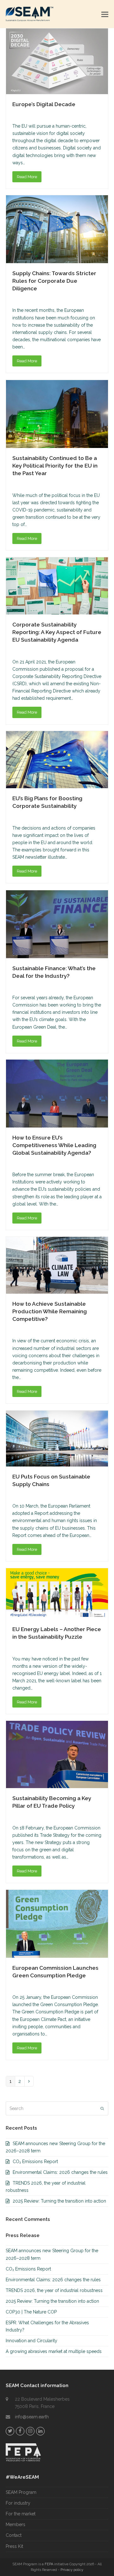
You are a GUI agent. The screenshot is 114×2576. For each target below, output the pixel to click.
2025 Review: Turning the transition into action (59, 2201)
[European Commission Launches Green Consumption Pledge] (57, 1923)
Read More (27, 177)
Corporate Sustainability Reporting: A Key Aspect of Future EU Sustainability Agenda (57, 632)
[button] (105, 14)
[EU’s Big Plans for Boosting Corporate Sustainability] (57, 759)
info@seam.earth (32, 2417)
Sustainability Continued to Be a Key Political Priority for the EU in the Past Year (55, 466)
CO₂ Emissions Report (35, 2162)
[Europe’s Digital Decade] (57, 61)
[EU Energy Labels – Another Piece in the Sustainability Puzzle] (57, 1593)
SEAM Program (21, 2492)
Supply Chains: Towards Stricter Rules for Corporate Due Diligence (54, 281)
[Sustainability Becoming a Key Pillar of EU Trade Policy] (57, 1754)
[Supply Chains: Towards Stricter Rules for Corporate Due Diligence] (57, 229)
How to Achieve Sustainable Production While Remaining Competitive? (50, 1311)
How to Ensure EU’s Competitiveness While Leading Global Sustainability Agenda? (54, 1145)
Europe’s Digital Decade (44, 104)
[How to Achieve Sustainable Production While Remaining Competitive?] (57, 1265)
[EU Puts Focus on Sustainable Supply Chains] (57, 1438)
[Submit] (102, 2108)
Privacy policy (72, 2570)
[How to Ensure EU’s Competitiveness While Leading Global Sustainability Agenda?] (57, 1093)
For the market (21, 2514)
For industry (18, 2503)
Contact (14, 2535)
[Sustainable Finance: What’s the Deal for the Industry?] (57, 924)
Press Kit (14, 2546)
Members (16, 2525)
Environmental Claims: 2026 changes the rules (60, 2172)
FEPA (49, 2564)
